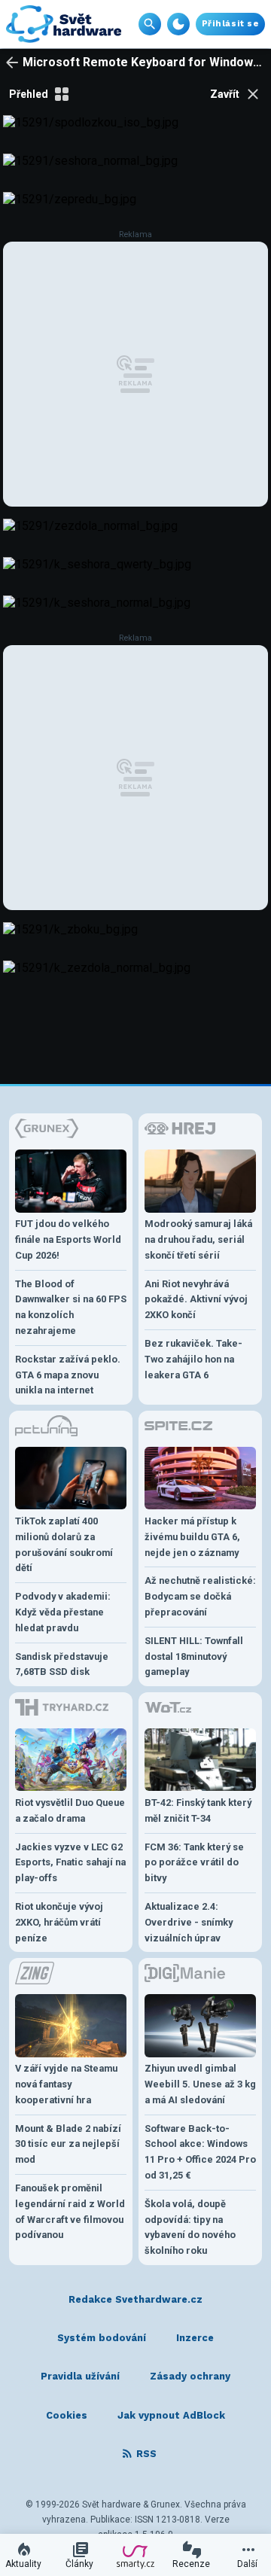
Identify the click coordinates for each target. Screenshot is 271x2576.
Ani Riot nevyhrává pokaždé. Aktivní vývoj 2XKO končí (196, 1300)
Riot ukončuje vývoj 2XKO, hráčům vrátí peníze (59, 1922)
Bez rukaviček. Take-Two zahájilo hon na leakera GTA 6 (193, 1359)
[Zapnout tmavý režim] (178, 24)
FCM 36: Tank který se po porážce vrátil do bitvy (194, 1863)
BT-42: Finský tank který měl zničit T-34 (198, 1810)
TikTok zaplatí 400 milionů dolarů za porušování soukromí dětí (64, 1544)
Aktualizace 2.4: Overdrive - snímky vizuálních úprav (189, 1922)
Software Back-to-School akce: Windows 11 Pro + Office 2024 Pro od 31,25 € (200, 2152)
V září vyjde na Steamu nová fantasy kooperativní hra (66, 2084)
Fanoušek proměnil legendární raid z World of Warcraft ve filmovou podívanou (70, 2211)
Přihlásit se (230, 24)
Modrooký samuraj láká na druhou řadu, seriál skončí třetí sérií (198, 1239)
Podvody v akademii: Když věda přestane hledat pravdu (63, 1612)
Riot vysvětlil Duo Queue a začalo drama (70, 1810)
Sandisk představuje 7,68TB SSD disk (62, 1664)
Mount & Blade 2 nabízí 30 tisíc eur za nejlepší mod (68, 2144)
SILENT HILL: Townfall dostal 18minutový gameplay (194, 1656)
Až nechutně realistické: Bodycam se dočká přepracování (200, 1596)
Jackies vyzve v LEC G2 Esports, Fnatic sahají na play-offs (70, 1863)
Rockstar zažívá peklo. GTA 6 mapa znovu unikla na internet (68, 1375)
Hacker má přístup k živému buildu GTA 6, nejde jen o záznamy (192, 1537)
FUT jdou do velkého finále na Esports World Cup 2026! (68, 1239)
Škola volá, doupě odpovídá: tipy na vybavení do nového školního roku (190, 2227)
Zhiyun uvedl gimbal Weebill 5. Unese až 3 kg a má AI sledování (200, 2084)
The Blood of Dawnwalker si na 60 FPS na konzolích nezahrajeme (71, 1307)
